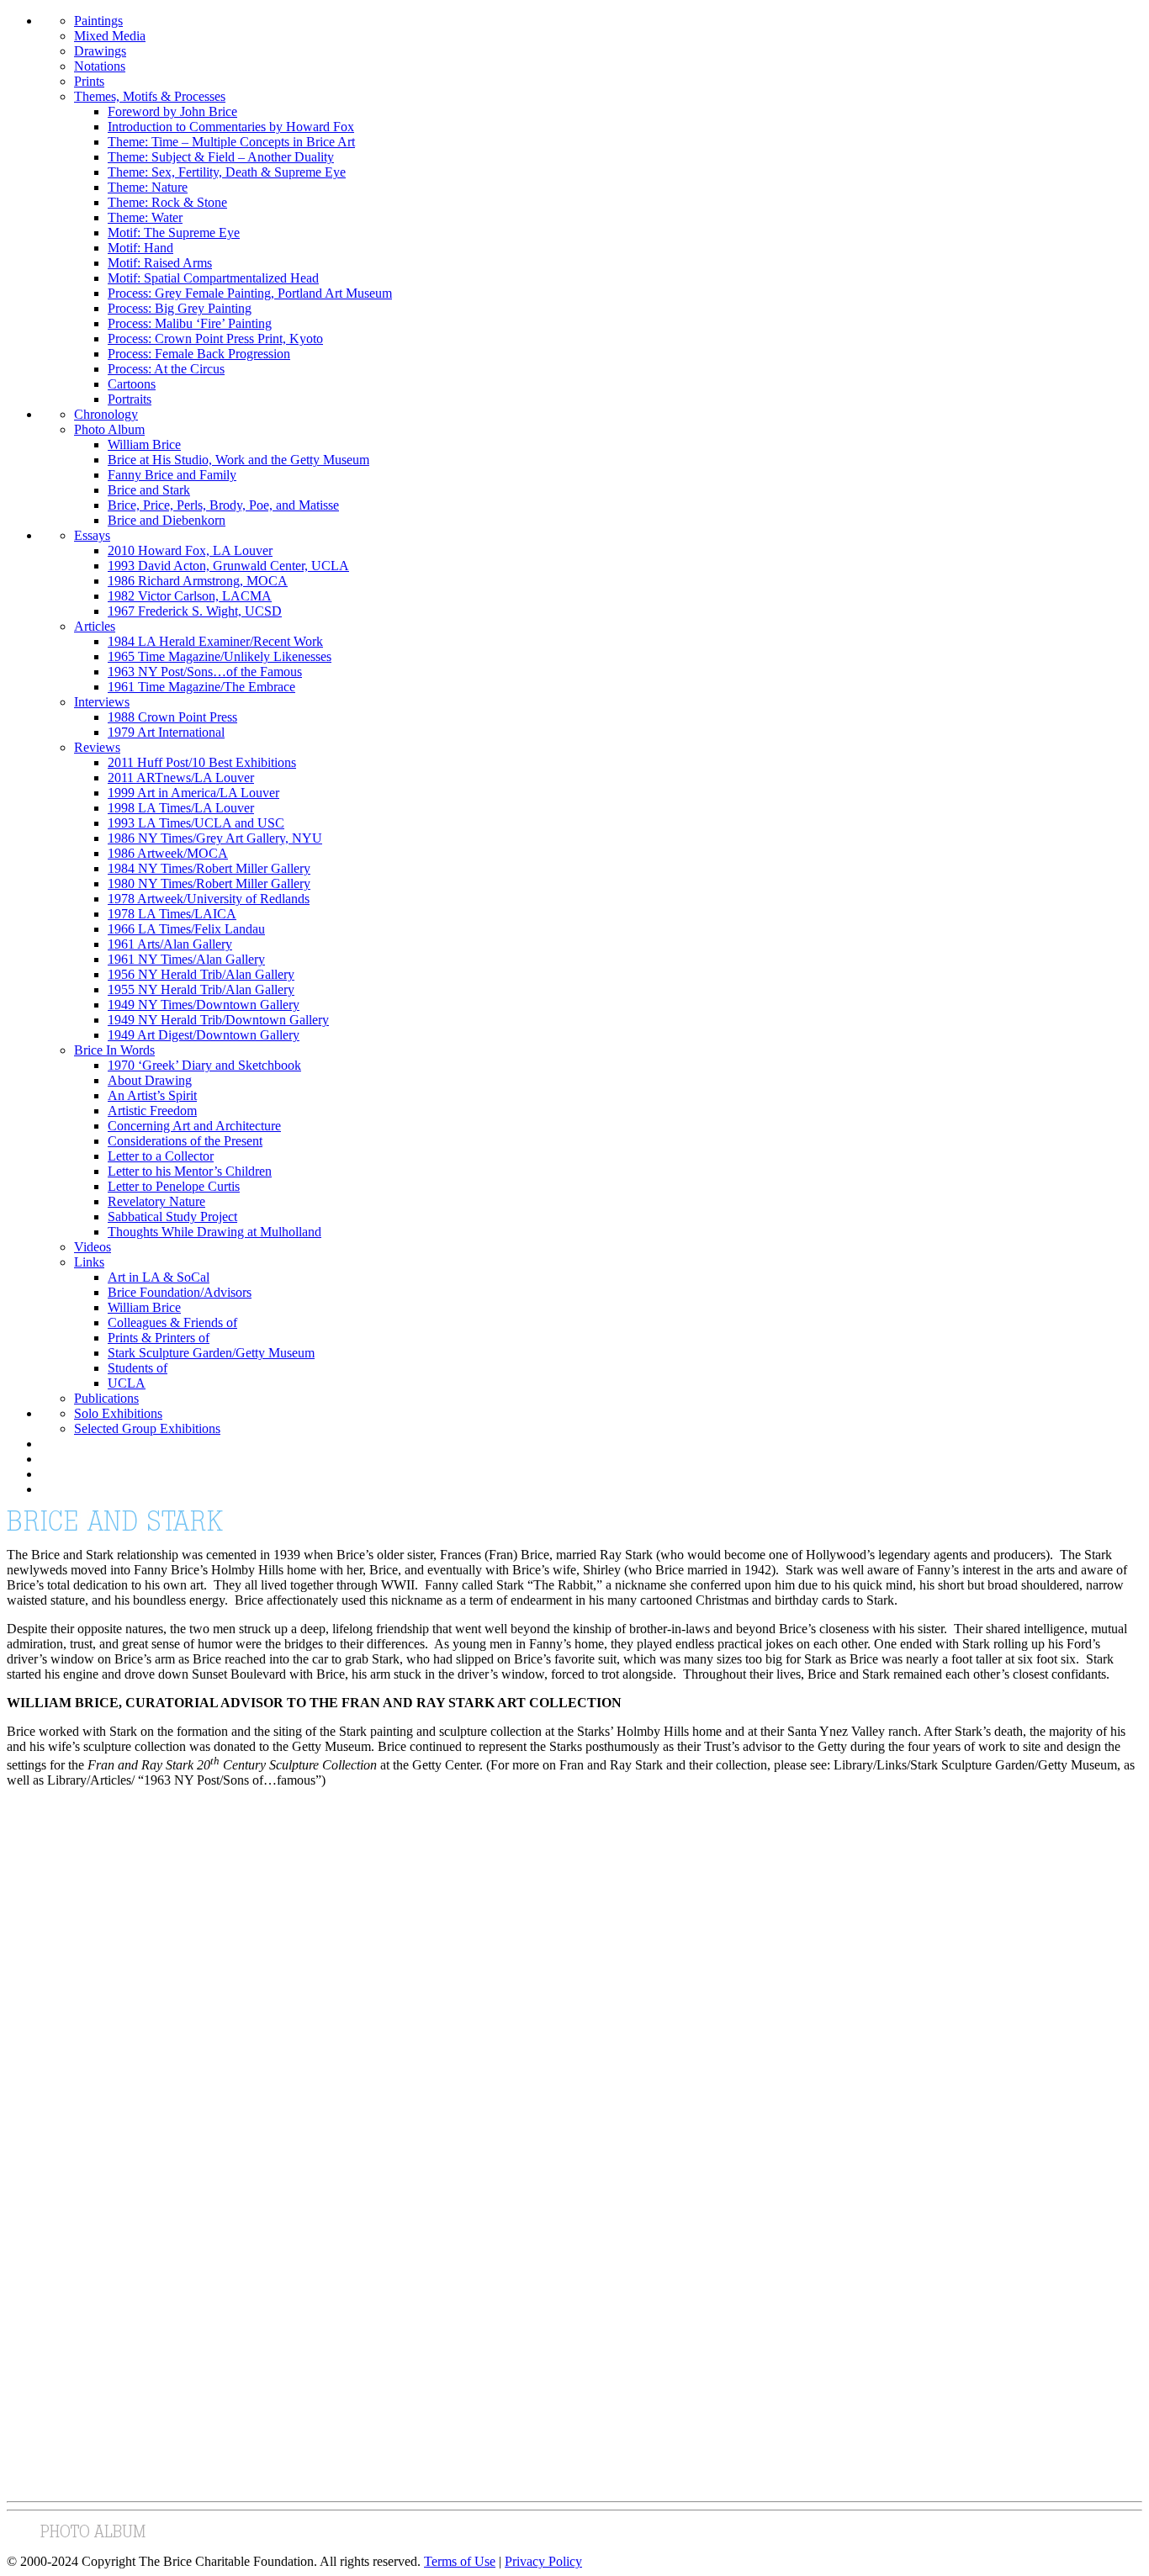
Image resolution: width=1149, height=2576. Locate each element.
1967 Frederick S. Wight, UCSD (195, 611)
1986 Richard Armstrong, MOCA (198, 581)
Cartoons (132, 384)
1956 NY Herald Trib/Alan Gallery (201, 974)
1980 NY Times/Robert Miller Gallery (209, 883)
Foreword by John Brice (172, 111)
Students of (138, 1368)
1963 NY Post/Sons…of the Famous (205, 672)
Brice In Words (114, 1050)
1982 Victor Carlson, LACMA (190, 596)
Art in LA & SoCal (159, 1277)
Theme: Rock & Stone (167, 202)
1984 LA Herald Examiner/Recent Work (215, 641)
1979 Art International (166, 732)
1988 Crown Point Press (172, 717)
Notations (100, 66)
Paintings (98, 21)
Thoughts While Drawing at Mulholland (214, 1232)
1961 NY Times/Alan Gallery (186, 959)
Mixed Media (110, 36)
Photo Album (109, 429)
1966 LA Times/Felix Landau (186, 929)
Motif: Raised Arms (160, 263)
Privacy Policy (543, 2561)
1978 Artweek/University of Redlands (209, 899)
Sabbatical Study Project (172, 1217)
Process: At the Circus (166, 369)
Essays (92, 535)
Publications (106, 1398)
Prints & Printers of (159, 1338)
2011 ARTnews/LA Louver (181, 778)
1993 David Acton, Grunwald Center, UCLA (228, 566)
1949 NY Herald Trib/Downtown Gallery (218, 1020)
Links (89, 1262)
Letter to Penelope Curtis (174, 1186)
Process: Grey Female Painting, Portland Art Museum (250, 293)
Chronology (106, 414)
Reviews (97, 747)
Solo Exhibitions (118, 1413)
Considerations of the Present (185, 1141)
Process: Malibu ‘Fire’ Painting (190, 323)
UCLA (127, 1383)
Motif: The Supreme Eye (174, 233)
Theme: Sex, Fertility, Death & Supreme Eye (227, 172)
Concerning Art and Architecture (194, 1126)
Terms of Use (460, 2561)
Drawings (100, 51)
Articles (95, 626)
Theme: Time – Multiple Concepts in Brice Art (231, 142)
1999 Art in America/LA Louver (193, 793)
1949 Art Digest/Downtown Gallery (204, 1035)
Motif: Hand (140, 248)
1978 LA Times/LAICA (172, 914)
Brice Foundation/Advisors (180, 1292)
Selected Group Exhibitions (147, 1428)
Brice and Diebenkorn (167, 520)
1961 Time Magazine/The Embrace (201, 687)
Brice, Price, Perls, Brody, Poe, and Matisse (223, 505)
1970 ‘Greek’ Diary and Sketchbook (204, 1065)
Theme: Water (145, 217)
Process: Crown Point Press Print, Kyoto (215, 339)
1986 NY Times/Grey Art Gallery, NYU (215, 838)
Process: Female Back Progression (199, 354)
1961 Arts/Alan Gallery (170, 944)
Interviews (102, 702)
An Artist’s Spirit (152, 1095)
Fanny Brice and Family (172, 475)
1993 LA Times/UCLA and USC (196, 823)
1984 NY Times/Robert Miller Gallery (209, 868)
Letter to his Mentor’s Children (190, 1171)
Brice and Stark (149, 490)
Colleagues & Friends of (172, 1322)
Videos (93, 1247)
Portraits (130, 399)
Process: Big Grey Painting (180, 308)
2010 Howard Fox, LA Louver (190, 550)
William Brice (144, 444)
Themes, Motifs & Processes (150, 96)
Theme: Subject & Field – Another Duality (221, 157)
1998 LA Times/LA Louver (181, 808)
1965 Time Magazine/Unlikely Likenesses (220, 656)
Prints (89, 81)
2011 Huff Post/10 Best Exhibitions (202, 762)
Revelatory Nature (156, 1201)
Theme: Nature (148, 187)
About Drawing (150, 1080)
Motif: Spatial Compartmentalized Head (213, 278)
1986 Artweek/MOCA (168, 853)
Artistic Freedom (152, 1111)
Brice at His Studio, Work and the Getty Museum (238, 460)
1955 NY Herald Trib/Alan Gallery (201, 989)
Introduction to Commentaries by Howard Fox (231, 127)
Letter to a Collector (161, 1156)
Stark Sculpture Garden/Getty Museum (211, 1353)
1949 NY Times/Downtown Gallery (204, 1005)
